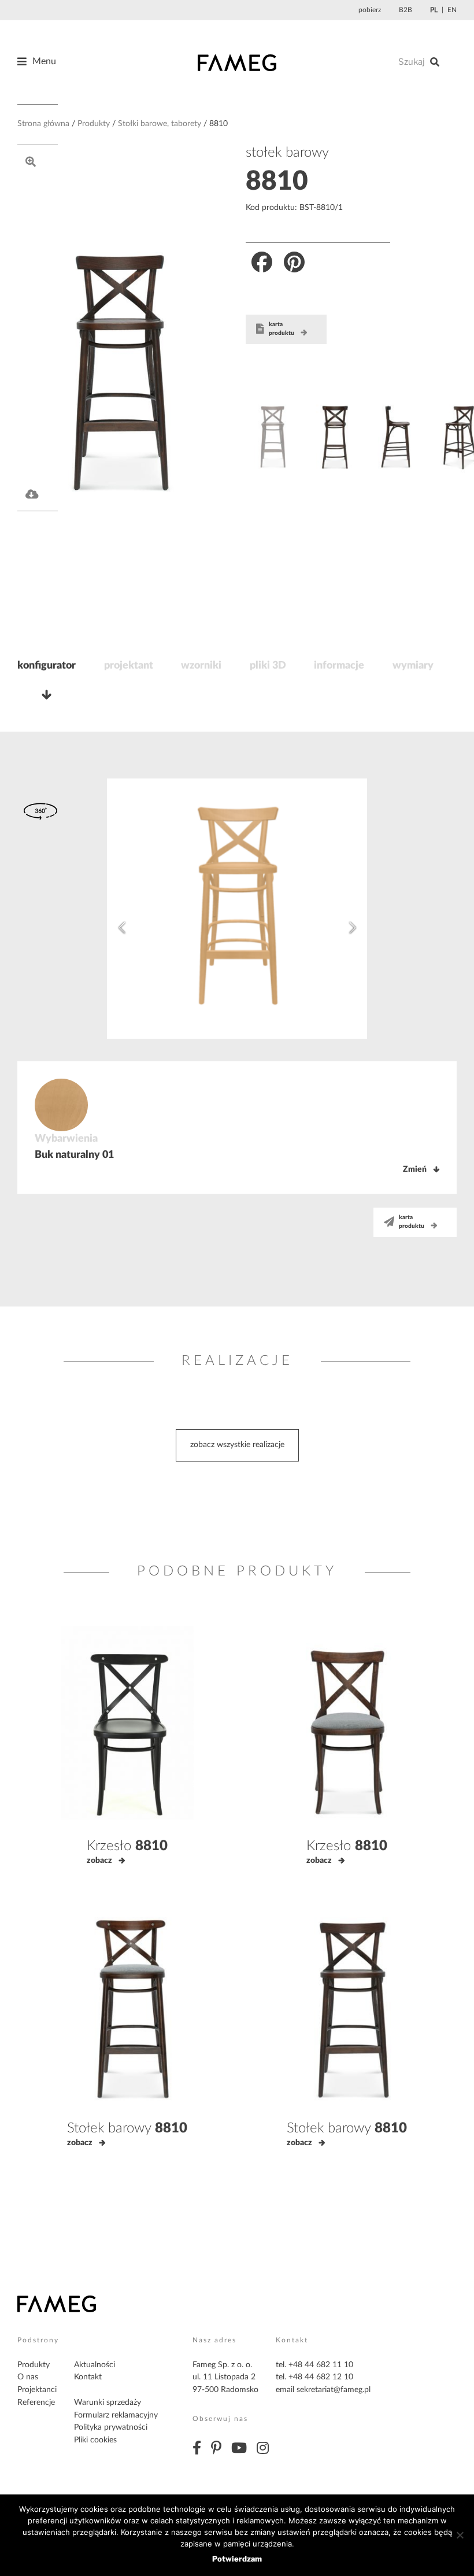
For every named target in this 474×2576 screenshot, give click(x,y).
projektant (129, 666)
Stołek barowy (127, 2128)
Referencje (36, 2402)
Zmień (415, 1169)
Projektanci (37, 2390)
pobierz (370, 10)
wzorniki (201, 666)
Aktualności (95, 2365)
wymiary (413, 666)
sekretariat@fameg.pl (334, 2390)
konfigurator (47, 666)
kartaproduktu (282, 329)
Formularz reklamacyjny (116, 2415)
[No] (460, 2535)
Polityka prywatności (111, 2427)
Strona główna (43, 124)
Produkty (94, 124)
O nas (28, 2377)
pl (434, 10)
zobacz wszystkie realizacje (237, 1445)
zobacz (99, 1861)
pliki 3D (268, 666)
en (452, 10)
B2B (406, 10)
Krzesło (127, 1846)
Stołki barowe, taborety (160, 124)
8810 (277, 182)
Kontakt (88, 2377)
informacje (339, 666)
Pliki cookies (95, 2440)
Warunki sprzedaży (108, 2402)
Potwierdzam (237, 2559)
